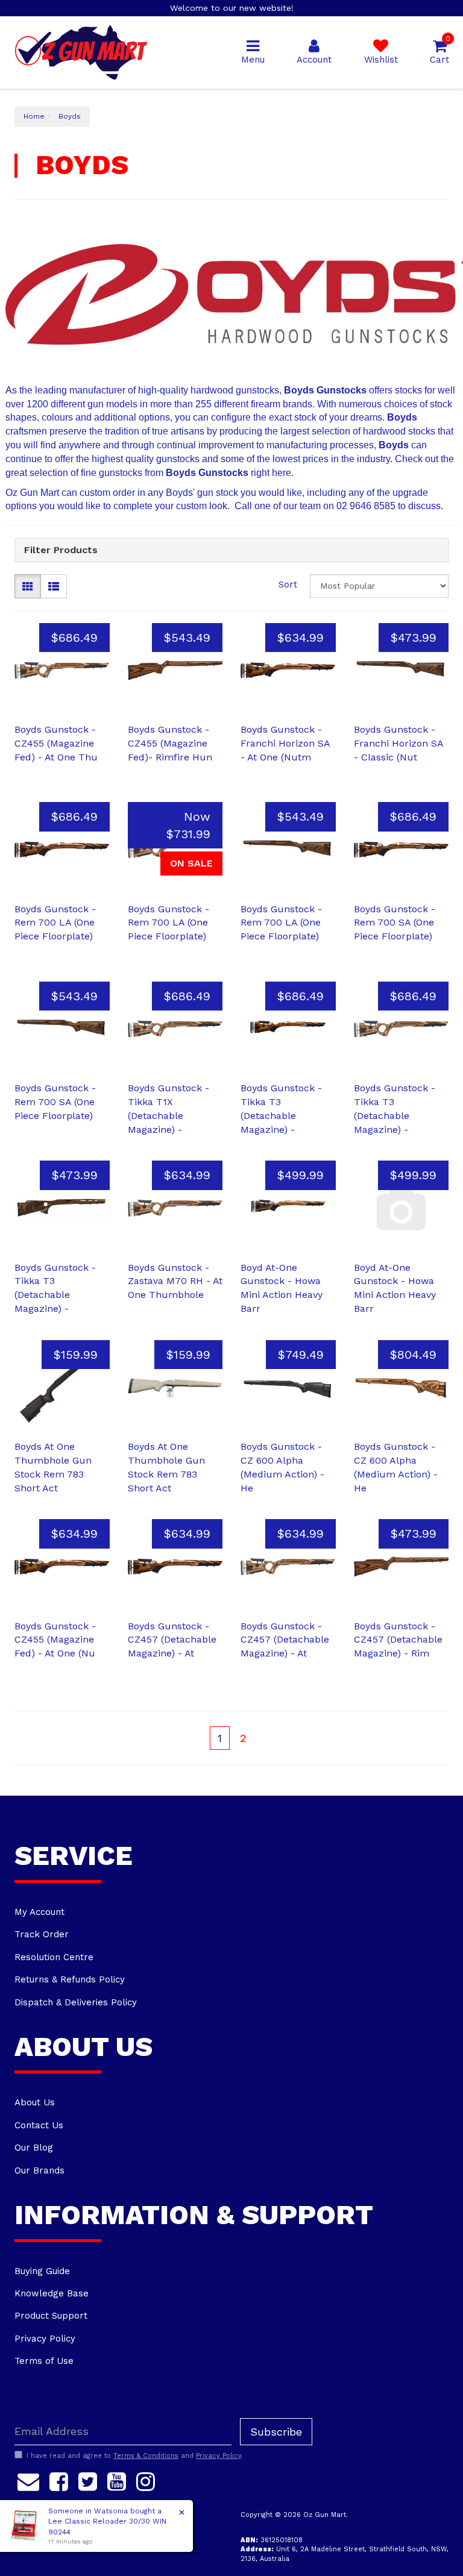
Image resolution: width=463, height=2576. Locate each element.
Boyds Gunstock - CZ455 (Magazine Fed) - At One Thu (56, 743)
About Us (35, 2102)
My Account (39, 1912)
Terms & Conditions (146, 2456)
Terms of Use (44, 2361)
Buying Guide (42, 2271)
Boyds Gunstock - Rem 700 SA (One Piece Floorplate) (395, 923)
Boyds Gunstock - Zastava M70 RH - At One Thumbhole (175, 1281)
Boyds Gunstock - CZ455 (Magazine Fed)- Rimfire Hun (170, 743)
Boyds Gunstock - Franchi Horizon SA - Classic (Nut (398, 743)
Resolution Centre (54, 1957)
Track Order (42, 1934)
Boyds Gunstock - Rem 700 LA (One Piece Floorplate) (55, 923)
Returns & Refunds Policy (70, 1979)
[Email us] (28, 2480)
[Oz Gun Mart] (81, 52)
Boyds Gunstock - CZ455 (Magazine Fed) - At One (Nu (55, 1640)
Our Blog (34, 2148)
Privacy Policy (45, 2339)
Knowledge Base (52, 2293)
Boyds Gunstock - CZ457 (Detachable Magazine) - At (172, 1640)
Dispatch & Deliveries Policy (76, 2002)
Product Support (51, 2316)
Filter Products (61, 550)
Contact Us (39, 2125)
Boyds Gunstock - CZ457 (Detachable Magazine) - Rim (398, 1640)
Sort (288, 584)
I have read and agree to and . (135, 2456)
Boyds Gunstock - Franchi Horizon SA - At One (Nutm (285, 743)
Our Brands (39, 2170)
